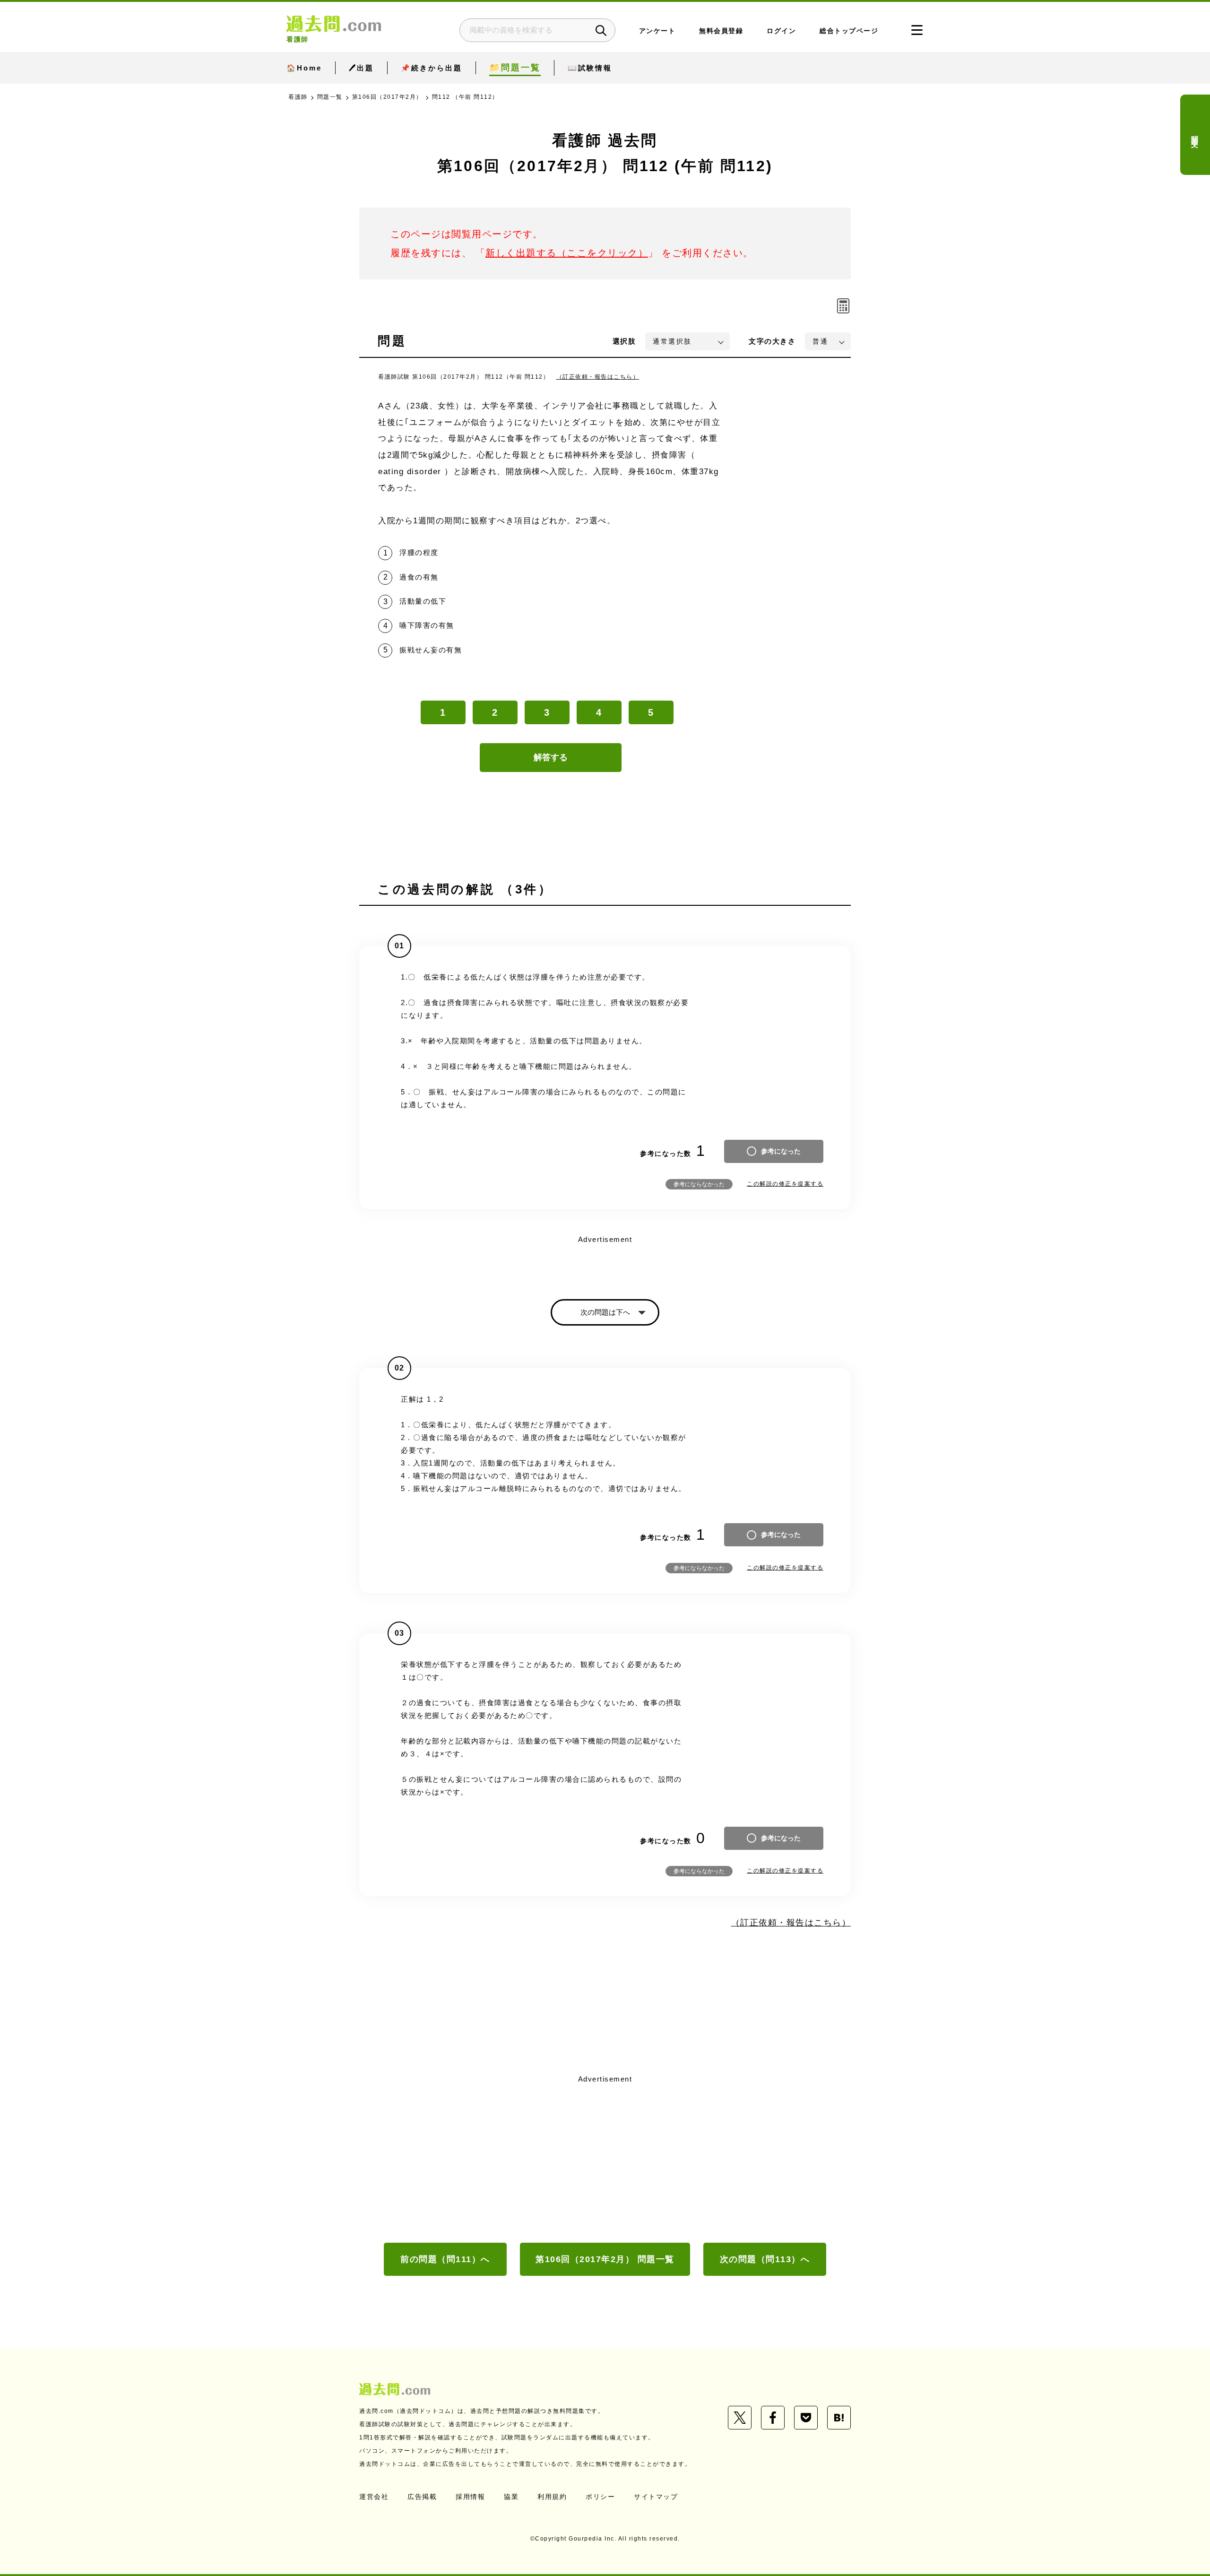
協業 (511, 2497)
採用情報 (470, 2497)
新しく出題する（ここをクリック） (567, 253)
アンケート (657, 31)
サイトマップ (656, 2497)
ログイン (781, 31)
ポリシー (600, 2497)
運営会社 (374, 2497)
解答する (551, 757)
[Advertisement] (605, 2158)
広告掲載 (422, 2497)
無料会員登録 (721, 31)
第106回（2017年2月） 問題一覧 (605, 2259)
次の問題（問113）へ (765, 2259)
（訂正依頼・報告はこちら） (598, 377)
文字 (772, 341)
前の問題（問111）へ (445, 2259)
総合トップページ (849, 31)
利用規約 (552, 2497)
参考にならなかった (699, 1184)
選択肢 (624, 341)
